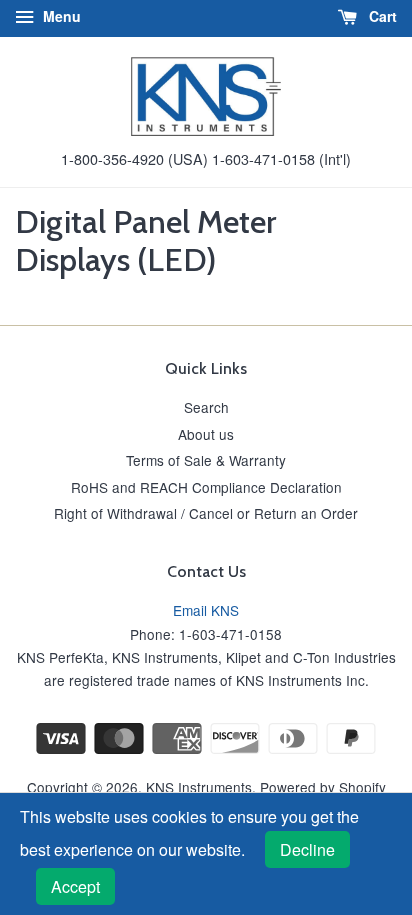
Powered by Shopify (323, 787)
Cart (381, 16)
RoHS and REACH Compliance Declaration (206, 487)
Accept (75, 886)
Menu (60, 16)
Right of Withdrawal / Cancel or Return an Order (206, 513)
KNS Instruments (199, 787)
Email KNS (206, 610)
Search (206, 407)
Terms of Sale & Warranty (206, 460)
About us (206, 434)
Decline (307, 849)
